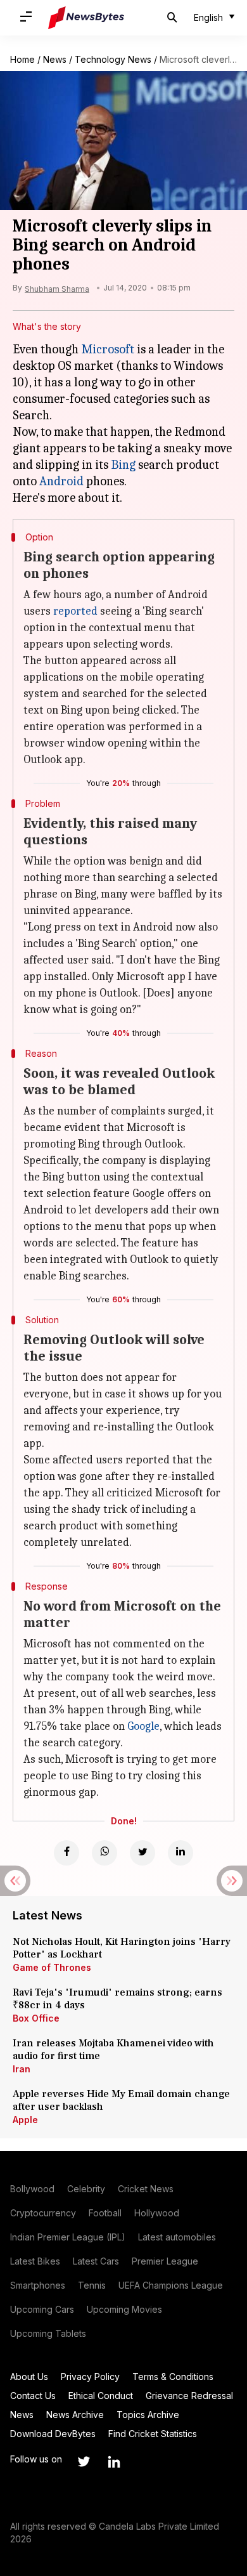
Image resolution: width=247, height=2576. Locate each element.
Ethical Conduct (101, 2396)
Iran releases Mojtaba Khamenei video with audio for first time (113, 2050)
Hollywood (157, 2213)
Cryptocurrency (43, 2213)
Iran (22, 2069)
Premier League (165, 2261)
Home (22, 59)
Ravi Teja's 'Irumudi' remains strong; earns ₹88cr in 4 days (117, 1999)
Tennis (92, 2285)
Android (61, 481)
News (55, 59)
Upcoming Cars (42, 2309)
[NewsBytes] (86, 18)
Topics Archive (148, 2415)
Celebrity (86, 2189)
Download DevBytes (53, 2434)
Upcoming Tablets (48, 2333)
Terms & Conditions (173, 2377)
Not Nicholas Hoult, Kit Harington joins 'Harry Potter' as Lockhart (122, 1948)
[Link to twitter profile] (84, 2462)
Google (143, 1726)
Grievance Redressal (189, 2396)
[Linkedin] (180, 1853)
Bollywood (32, 2189)
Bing (123, 465)
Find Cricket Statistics (153, 2434)
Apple (25, 2120)
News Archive (75, 2415)
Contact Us (33, 2396)
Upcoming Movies (124, 2309)
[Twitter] (142, 1853)
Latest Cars (96, 2261)
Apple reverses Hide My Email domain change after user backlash (121, 2100)
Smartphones (38, 2285)
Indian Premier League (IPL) (68, 2237)
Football (105, 2213)
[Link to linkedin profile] (114, 2462)
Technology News (113, 59)
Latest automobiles (177, 2237)
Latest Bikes (35, 2261)
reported (75, 611)
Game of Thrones (52, 1967)
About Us (29, 2377)
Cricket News (146, 2189)
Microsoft (108, 349)
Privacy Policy (90, 2377)
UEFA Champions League (171, 2285)
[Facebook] (66, 1853)
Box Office (36, 2018)
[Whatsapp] (104, 1853)
